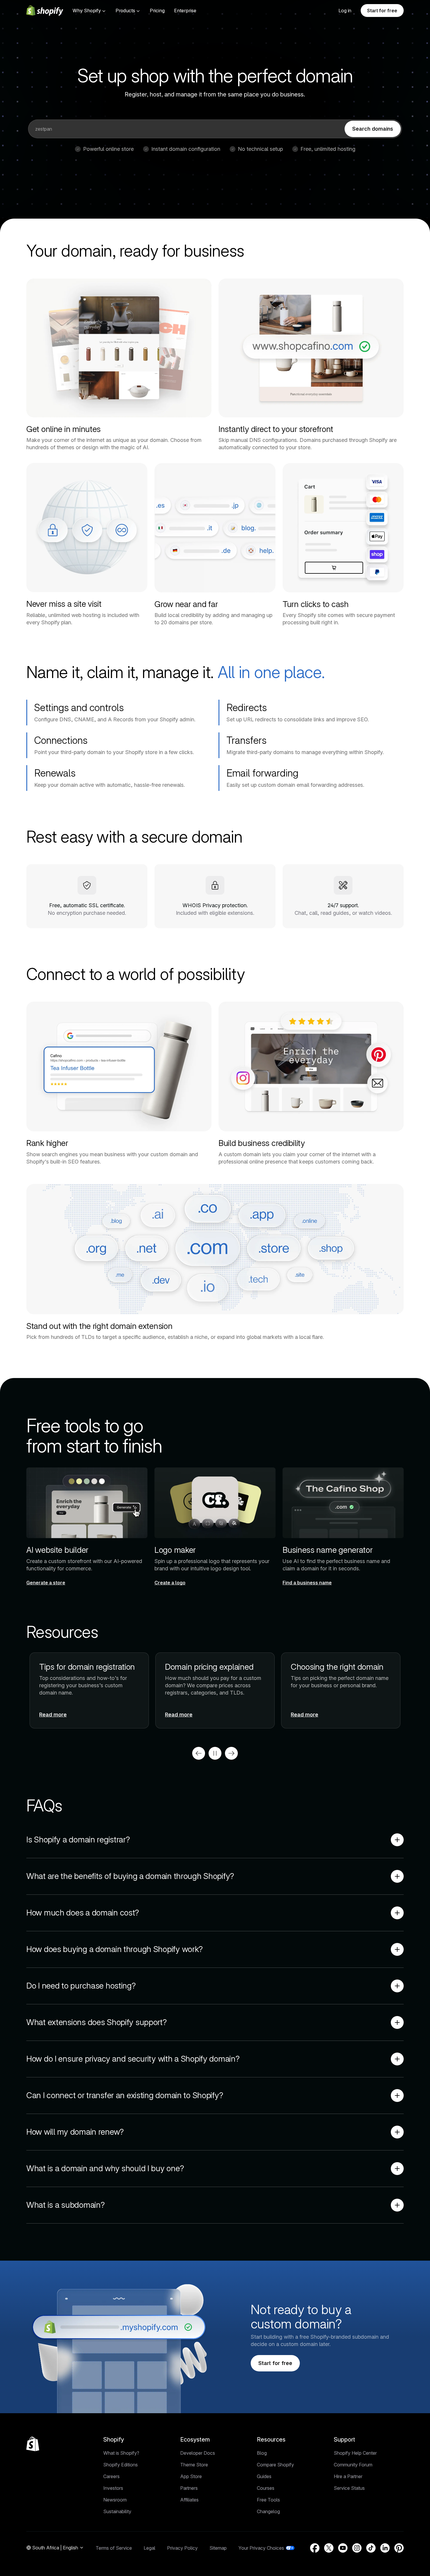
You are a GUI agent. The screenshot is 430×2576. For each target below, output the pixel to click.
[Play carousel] (215, 1753)
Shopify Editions (121, 2465)
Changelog (268, 2511)
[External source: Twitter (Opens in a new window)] (329, 2548)
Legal (149, 2548)
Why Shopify (87, 11)
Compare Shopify (275, 2465)
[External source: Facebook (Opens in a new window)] (315, 2548)
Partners (189, 2488)
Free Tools (268, 2500)
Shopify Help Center (355, 2453)
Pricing (157, 11)
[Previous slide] (199, 1753)
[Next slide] (231, 1753)
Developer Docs (198, 2453)
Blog (262, 2453)
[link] (373, 129)
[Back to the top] (33, 2444)
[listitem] (215, 1690)
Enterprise (185, 11)
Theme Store (194, 2465)
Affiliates (189, 2500)
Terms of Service (114, 2548)
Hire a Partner (348, 2476)
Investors (113, 2488)
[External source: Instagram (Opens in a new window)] (357, 2548)
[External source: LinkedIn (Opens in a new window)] (385, 2548)
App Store (191, 2476)
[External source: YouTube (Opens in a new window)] (343, 2548)
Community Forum (353, 2465)
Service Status (349, 2488)
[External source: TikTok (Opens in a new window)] (371, 2548)
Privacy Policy (182, 2548)
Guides (264, 2476)
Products (125, 11)
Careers (111, 2476)
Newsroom (115, 2500)
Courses (266, 2488)
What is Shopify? (121, 2453)
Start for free (382, 11)
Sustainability (117, 2511)
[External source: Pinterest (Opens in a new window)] (399, 2548)
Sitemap (218, 2548)
